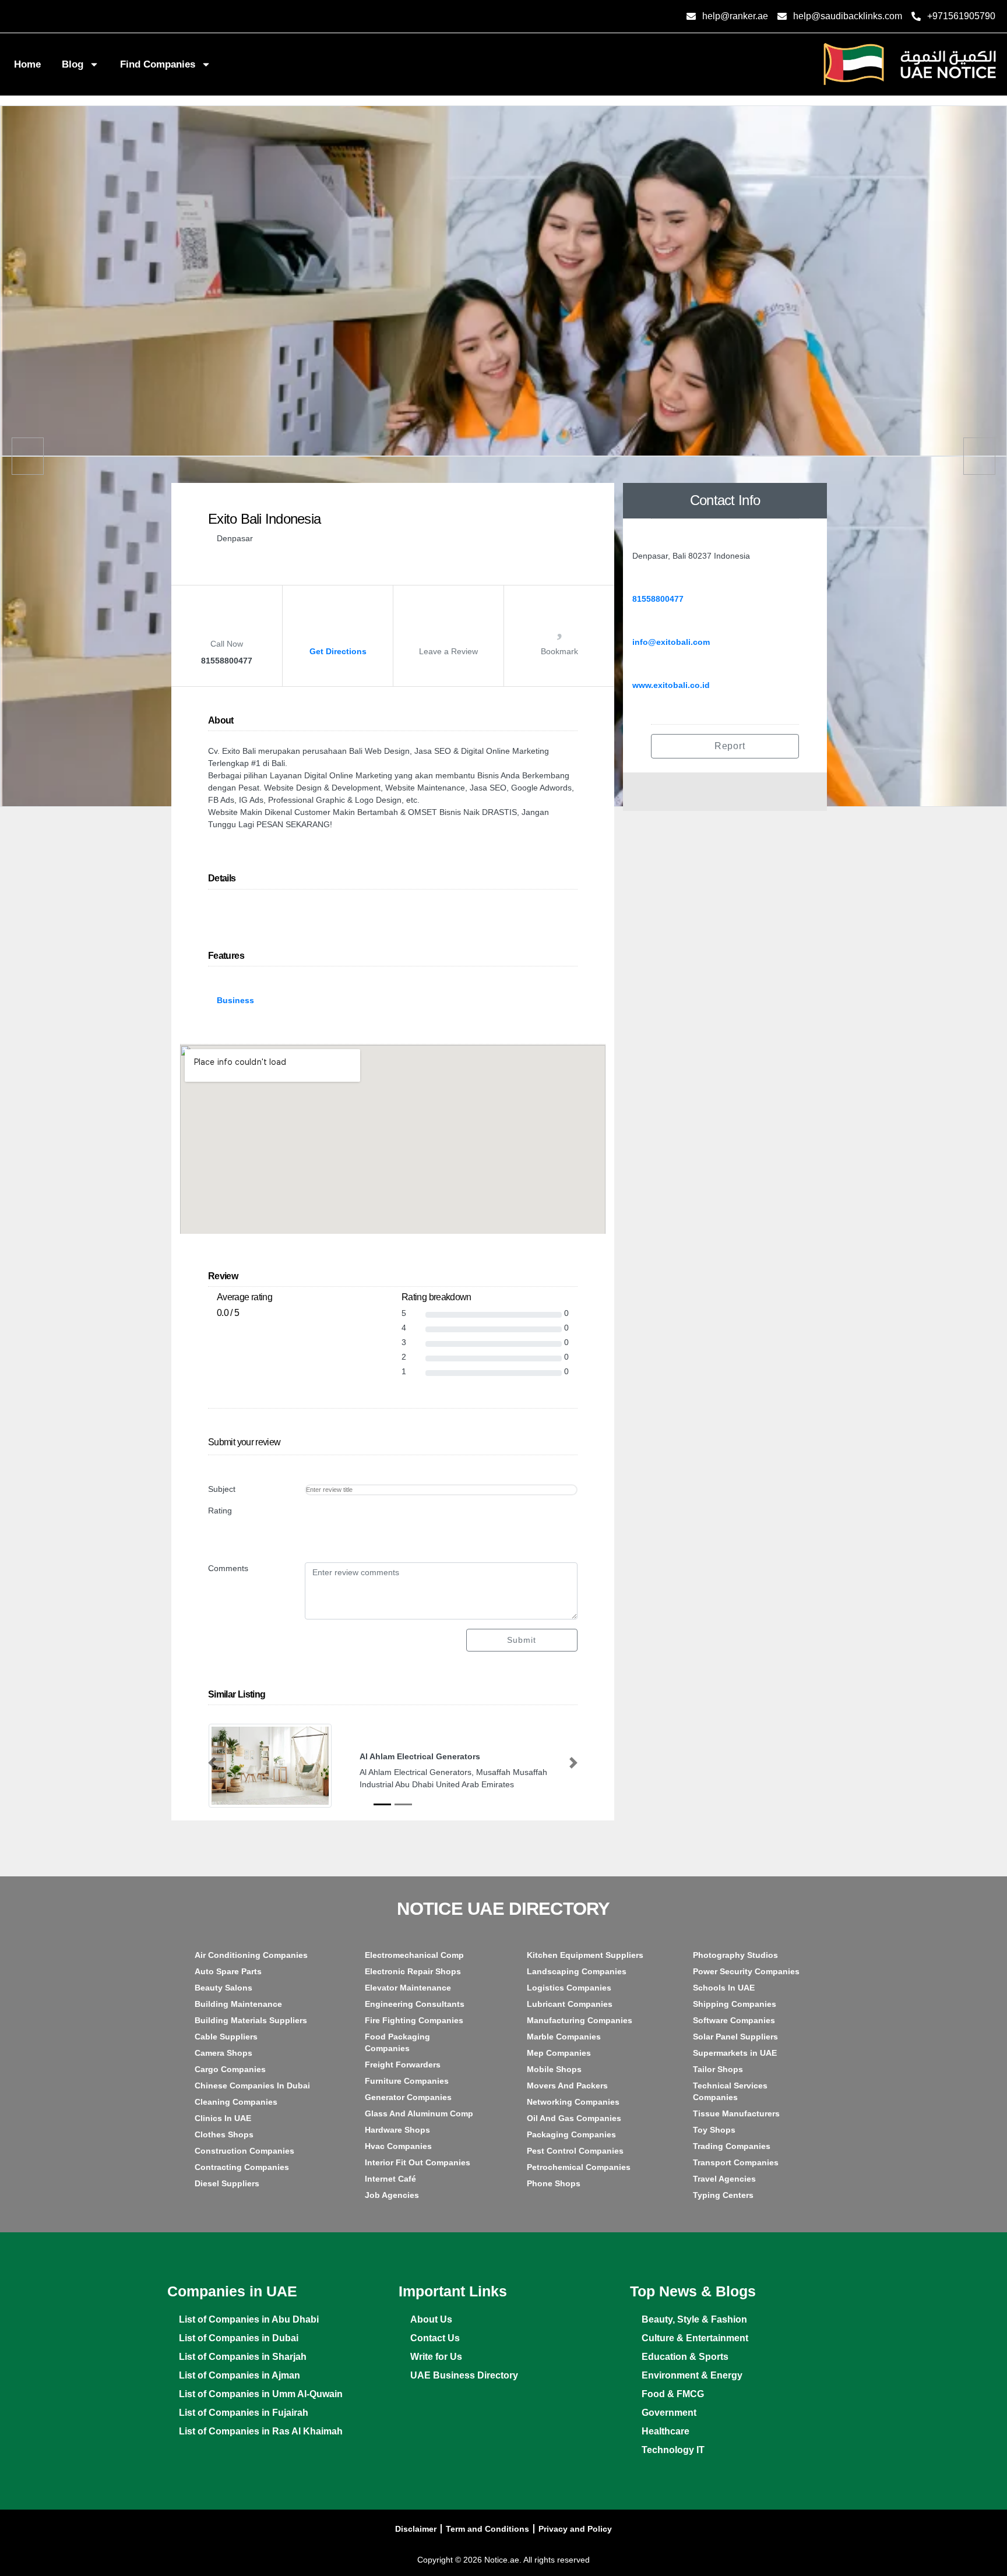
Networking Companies (573, 2102)
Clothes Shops (224, 2134)
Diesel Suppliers (227, 2183)
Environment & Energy (692, 2375)
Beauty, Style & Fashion (694, 2319)
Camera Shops (223, 2053)
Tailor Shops (718, 2069)
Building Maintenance (238, 2004)
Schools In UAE (724, 1988)
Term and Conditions (487, 2529)
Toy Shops (714, 2130)
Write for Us (436, 2357)
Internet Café (390, 2179)
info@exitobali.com (671, 642)
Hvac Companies (398, 2146)
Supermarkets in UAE (735, 2053)
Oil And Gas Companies (574, 2118)
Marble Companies (564, 2037)
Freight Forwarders (403, 2065)
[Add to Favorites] (559, 630)
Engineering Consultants (415, 2004)
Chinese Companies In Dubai (252, 2085)
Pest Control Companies (575, 2151)
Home (27, 64)
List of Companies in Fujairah (244, 2413)
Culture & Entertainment (695, 2338)
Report (729, 746)
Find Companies (158, 64)
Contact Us (435, 2338)
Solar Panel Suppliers (735, 2037)
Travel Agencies (724, 2179)
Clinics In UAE (223, 2118)
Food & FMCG (673, 2394)
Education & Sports (685, 2357)
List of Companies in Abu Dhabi (249, 2319)
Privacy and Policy (575, 2529)
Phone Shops (554, 2183)
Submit (522, 1640)
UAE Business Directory (464, 2375)
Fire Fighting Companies (414, 2020)
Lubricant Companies (570, 2004)
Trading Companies (732, 2146)
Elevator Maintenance (408, 1988)
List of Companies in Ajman (240, 2375)
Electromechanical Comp (414, 1955)
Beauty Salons (223, 1988)
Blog (73, 64)
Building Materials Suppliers (251, 2020)
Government (669, 2413)
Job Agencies (392, 2195)
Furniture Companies (407, 2081)
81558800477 (658, 599)
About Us (431, 2319)
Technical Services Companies (730, 2091)
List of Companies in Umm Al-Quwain (261, 2394)
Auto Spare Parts (228, 1971)
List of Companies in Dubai (239, 2338)
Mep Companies (559, 2053)
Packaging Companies (571, 2134)
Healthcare (666, 2431)
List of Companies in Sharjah (243, 2357)
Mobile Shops (554, 2069)
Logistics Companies (569, 1988)
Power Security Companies (746, 1971)
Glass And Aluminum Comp (419, 2113)
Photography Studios (735, 1955)
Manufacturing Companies (580, 2020)
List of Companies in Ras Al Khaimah (261, 2431)
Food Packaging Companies (397, 2042)
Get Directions (338, 651)
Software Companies (734, 2020)
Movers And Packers (567, 2085)
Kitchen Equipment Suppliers (585, 1955)
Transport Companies (736, 2162)
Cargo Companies (230, 2069)
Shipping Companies (735, 2004)
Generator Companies (408, 2097)
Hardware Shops (397, 2130)
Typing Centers (723, 2195)
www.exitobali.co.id (671, 685)
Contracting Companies (242, 2167)
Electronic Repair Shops (413, 1971)
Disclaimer (416, 2529)
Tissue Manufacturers (736, 2113)
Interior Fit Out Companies (418, 2162)
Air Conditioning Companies (251, 1955)
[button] (212, 1763)
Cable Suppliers (226, 2037)
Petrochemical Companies (579, 2167)
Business (235, 1000)
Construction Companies (244, 2151)
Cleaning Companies (236, 2102)
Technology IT (673, 2450)
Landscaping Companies (577, 1971)
